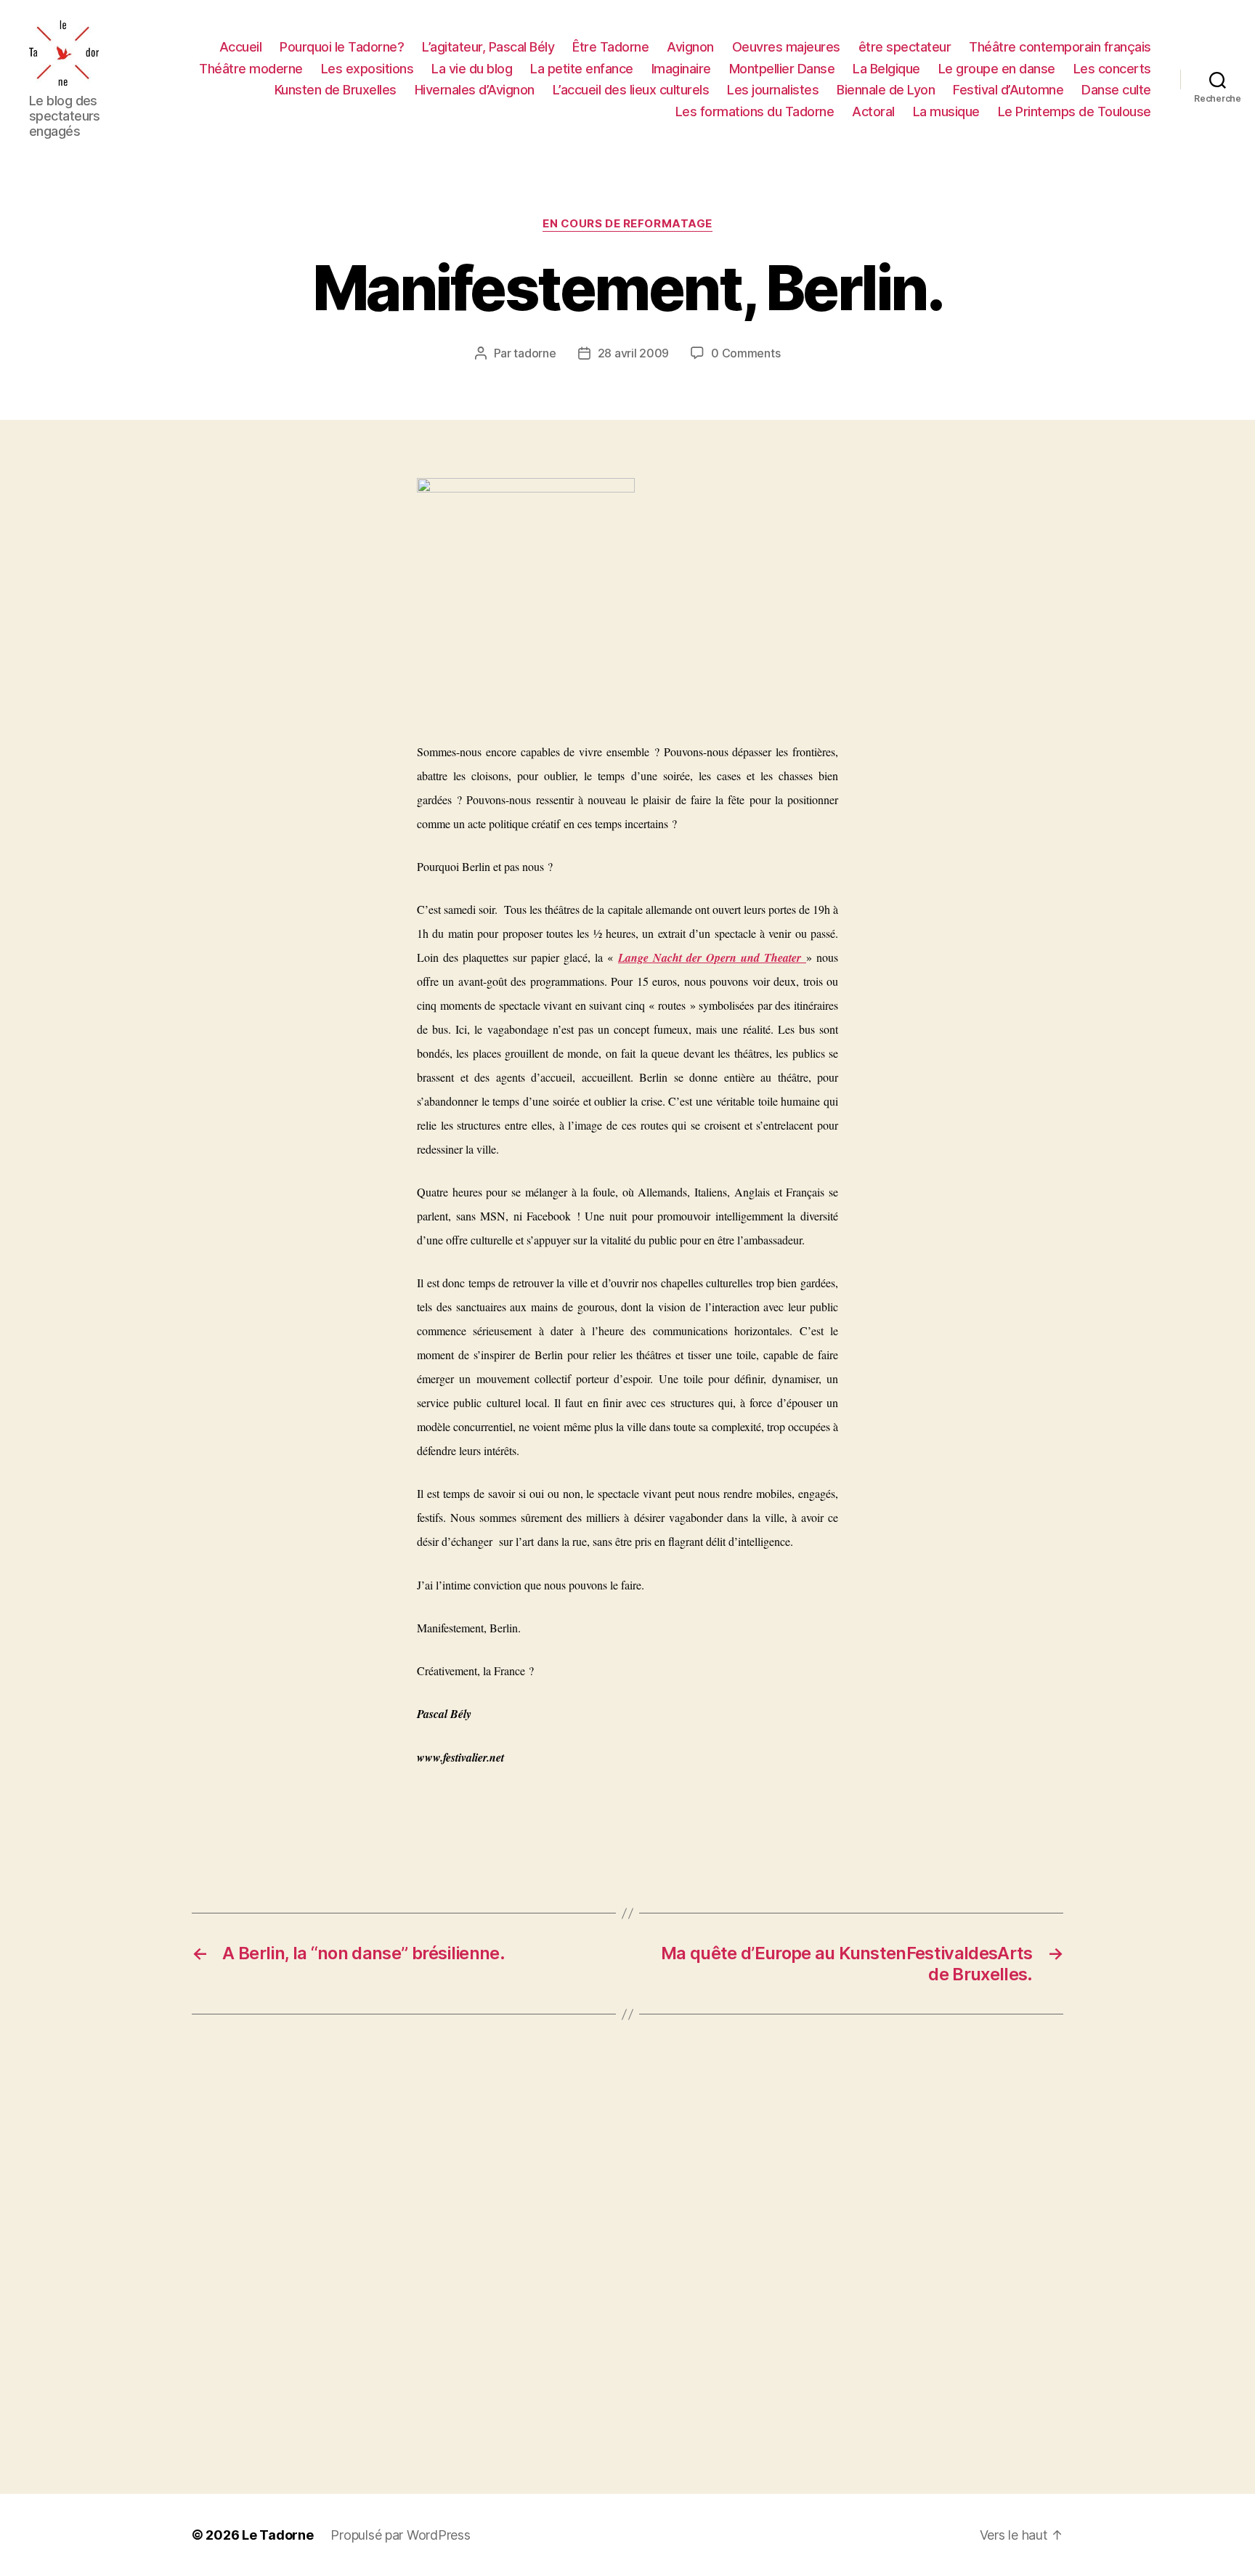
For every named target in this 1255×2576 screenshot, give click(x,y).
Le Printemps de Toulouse (1075, 112)
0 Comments (746, 353)
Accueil (241, 47)
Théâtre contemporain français (1060, 47)
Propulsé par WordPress (400, 2535)
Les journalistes (773, 90)
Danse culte (1116, 90)
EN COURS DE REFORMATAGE (627, 224)
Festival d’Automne (1008, 90)
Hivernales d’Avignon (475, 90)
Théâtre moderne (251, 69)
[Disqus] (627, 2254)
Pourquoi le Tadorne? (342, 47)
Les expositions (367, 69)
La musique (946, 112)
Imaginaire (681, 69)
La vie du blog (472, 69)
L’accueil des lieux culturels (631, 90)
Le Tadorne (277, 2535)
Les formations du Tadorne (755, 112)
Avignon (690, 47)
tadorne (535, 353)
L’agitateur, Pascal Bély (488, 47)
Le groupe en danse (997, 69)
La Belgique (886, 69)
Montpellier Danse (782, 69)
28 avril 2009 (634, 353)
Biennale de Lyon (886, 90)
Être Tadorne (610, 47)
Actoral (873, 112)
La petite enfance (582, 69)
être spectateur (905, 47)
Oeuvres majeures (786, 47)
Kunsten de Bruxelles (336, 90)
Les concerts (1112, 69)
